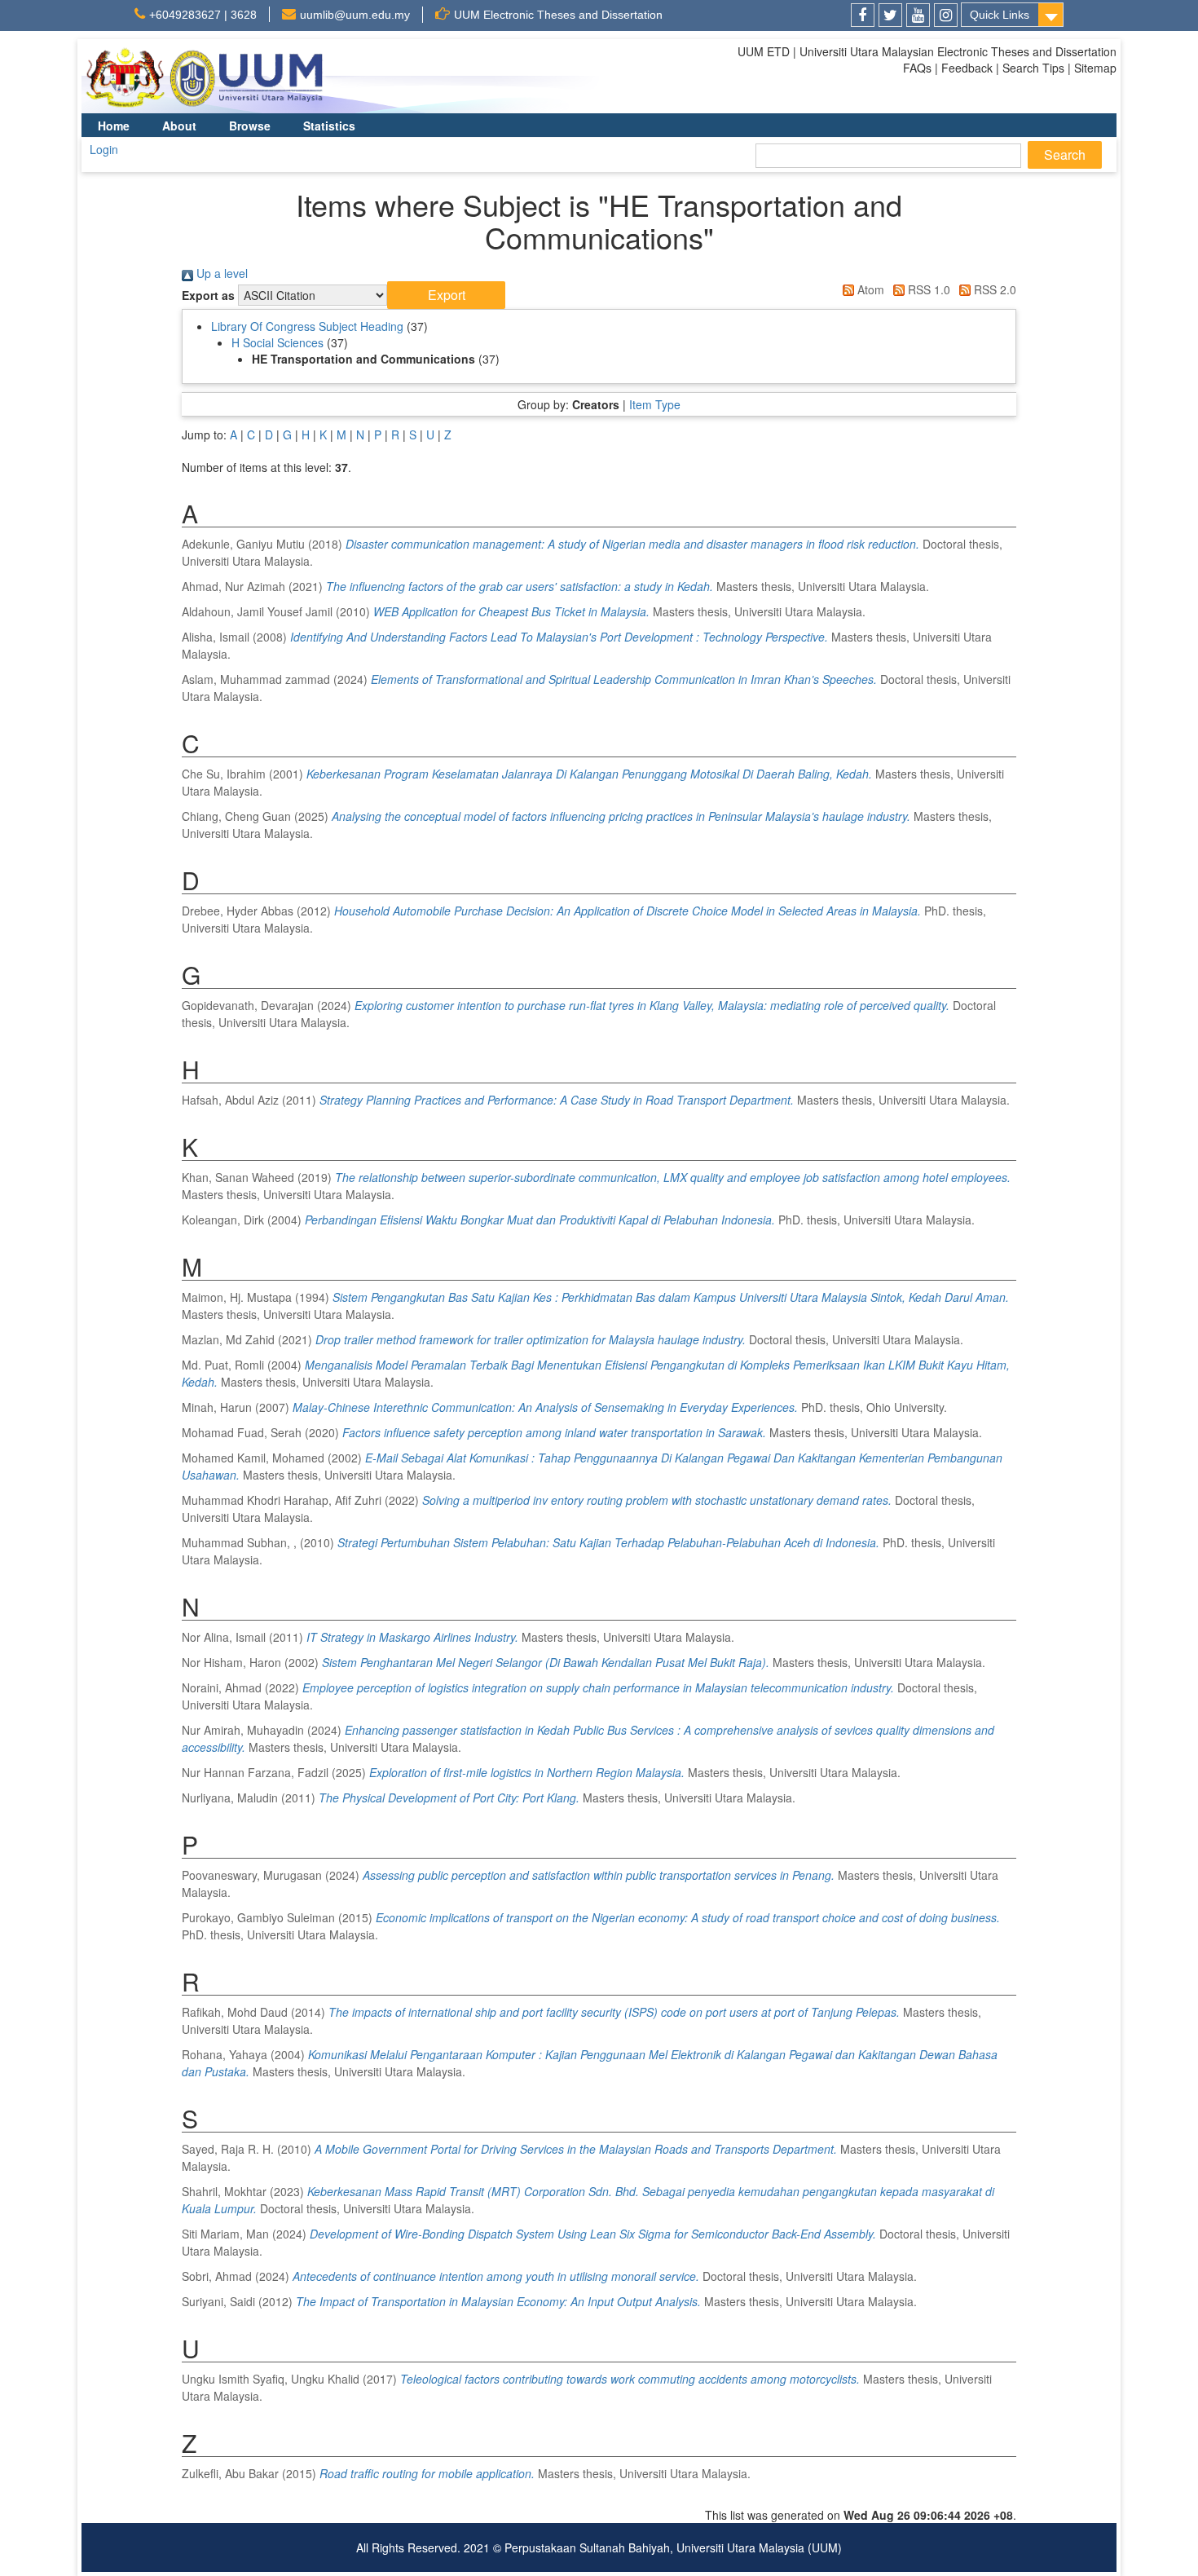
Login (104, 149)
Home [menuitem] (114, 126)
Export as (208, 295)
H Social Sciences (277, 342)
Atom (869, 289)
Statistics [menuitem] (329, 126)
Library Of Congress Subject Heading (307, 326)
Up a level (220, 273)
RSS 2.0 (993, 289)
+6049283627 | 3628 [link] (203, 15)
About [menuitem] (179, 126)
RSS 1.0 (927, 289)
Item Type (655, 404)
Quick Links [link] (1000, 15)
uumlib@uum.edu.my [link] (355, 15)
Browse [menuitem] (250, 126)
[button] (446, 295)
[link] (863, 15)
